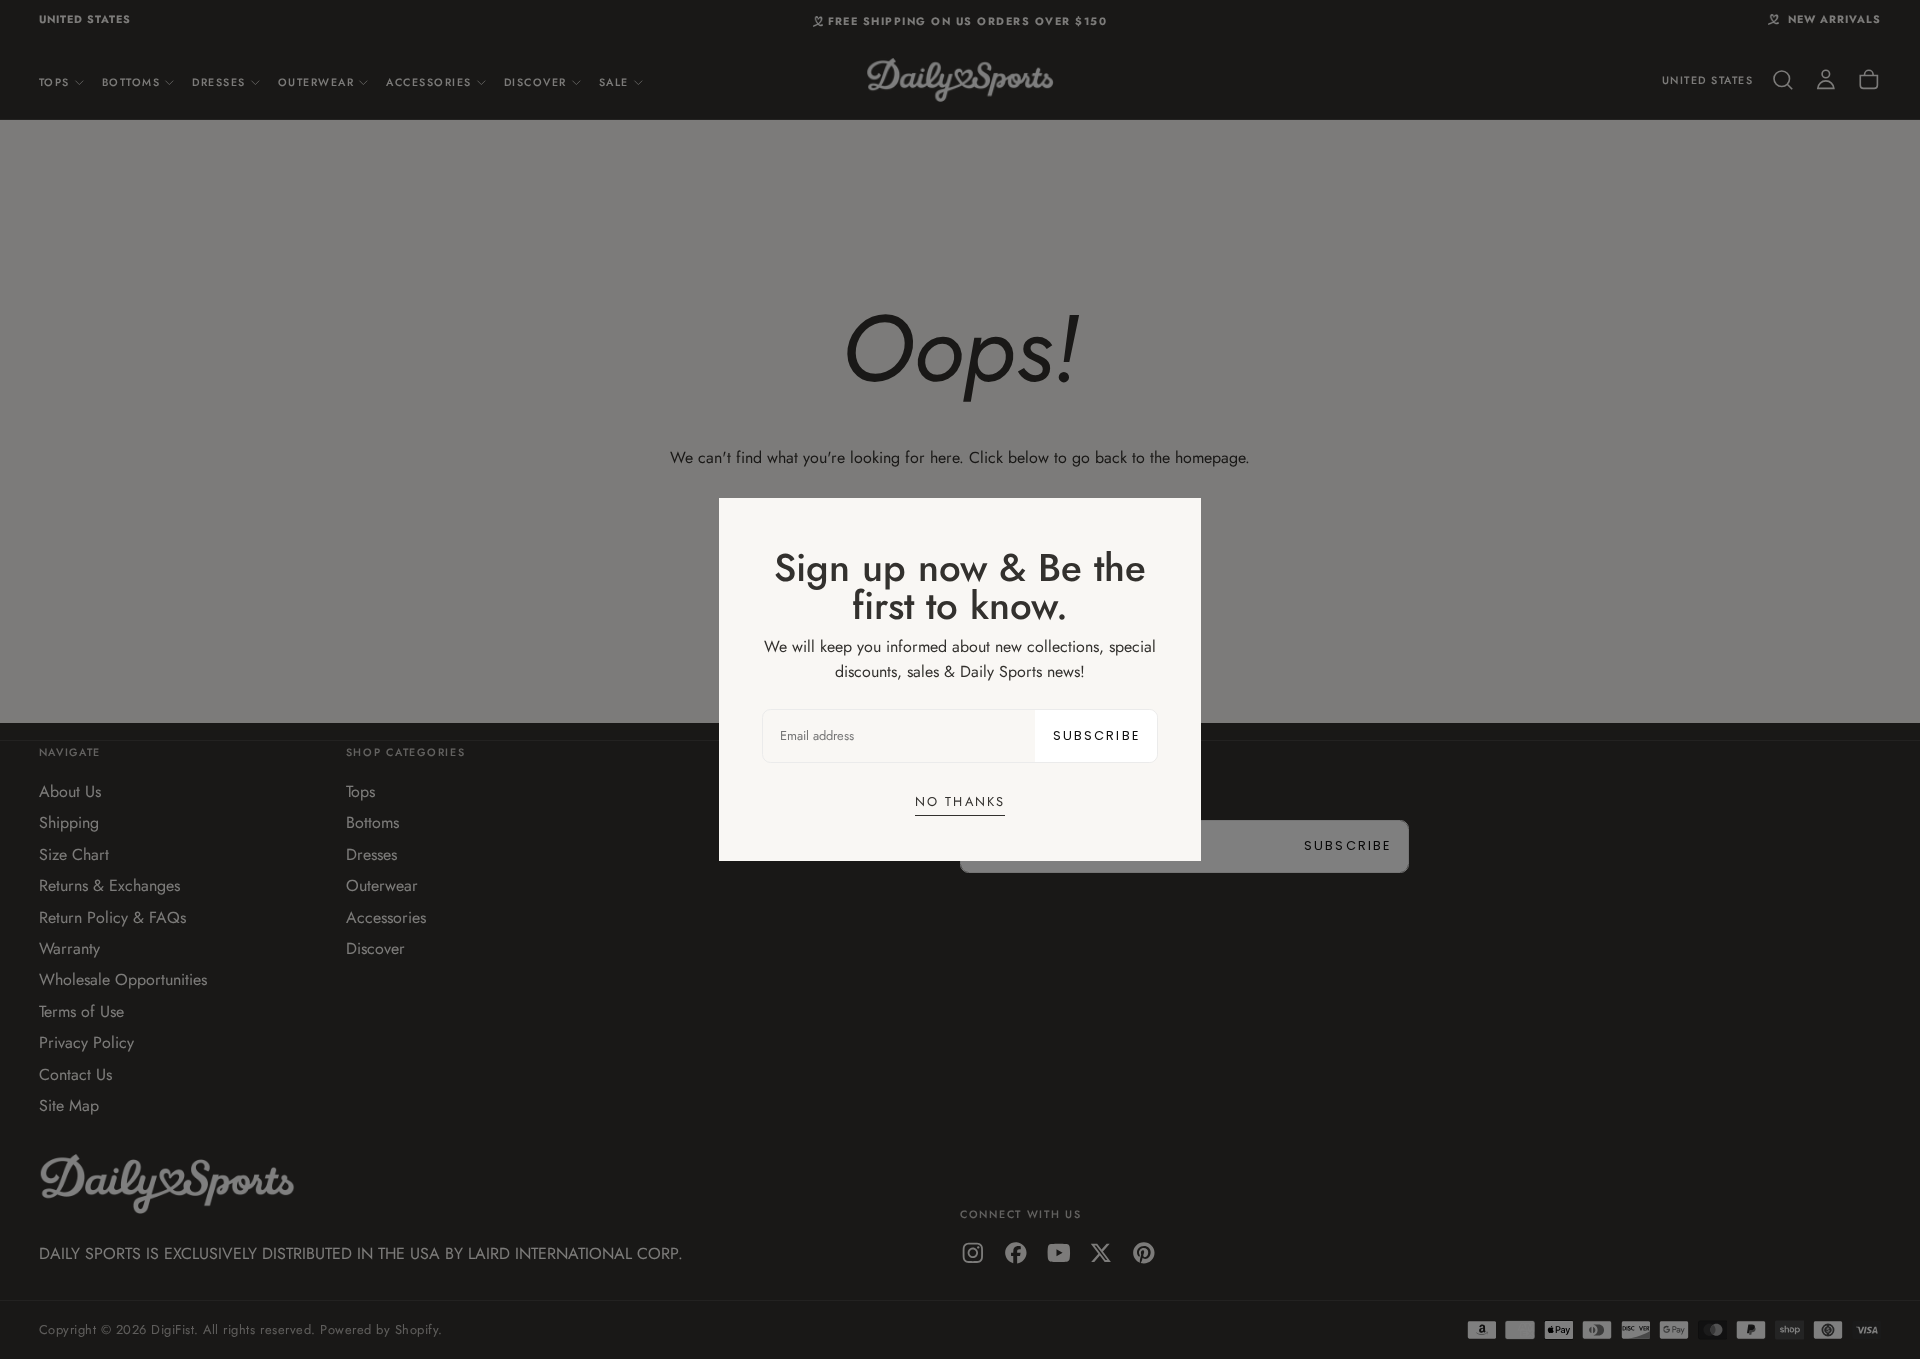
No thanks (960, 801)
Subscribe (1096, 735)
